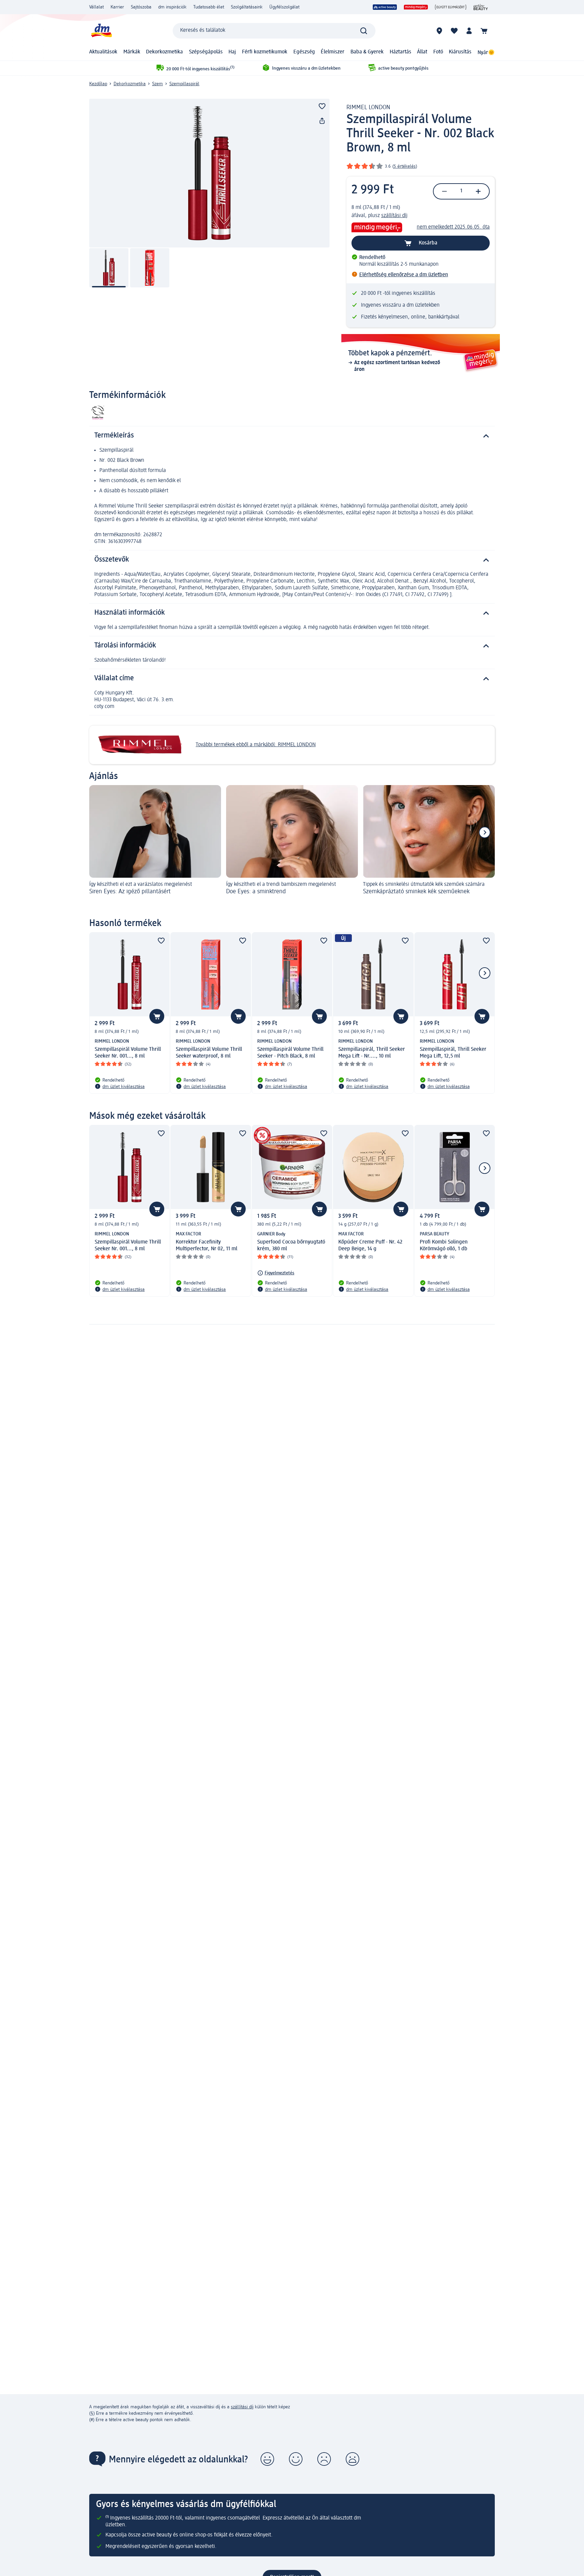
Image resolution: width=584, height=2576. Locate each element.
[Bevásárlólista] (454, 31)
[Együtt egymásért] (451, 7)
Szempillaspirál (184, 84)
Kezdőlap (98, 84)
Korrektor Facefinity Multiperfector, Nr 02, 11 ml (206, 1246)
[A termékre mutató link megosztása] (322, 121)
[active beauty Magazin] (481, 7)
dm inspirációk (172, 7)
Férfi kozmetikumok (265, 52)
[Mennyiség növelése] (478, 191)
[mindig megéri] (416, 7)
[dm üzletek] (439, 31)
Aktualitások (103, 52)
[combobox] (274, 31)
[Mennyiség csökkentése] (444, 191)
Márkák (132, 52)
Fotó (438, 52)
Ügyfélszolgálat (284, 7)
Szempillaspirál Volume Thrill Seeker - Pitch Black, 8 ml (290, 1053)
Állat (422, 52)
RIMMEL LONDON (368, 108)
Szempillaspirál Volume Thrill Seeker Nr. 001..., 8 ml (128, 1053)
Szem (157, 84)
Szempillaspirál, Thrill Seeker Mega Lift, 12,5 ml (453, 1053)
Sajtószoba (141, 7)
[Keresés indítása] (364, 31)
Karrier (117, 7)
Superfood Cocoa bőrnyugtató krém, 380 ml (291, 1246)
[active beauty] (385, 7)
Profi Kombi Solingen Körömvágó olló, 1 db (444, 1246)
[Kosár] (484, 31)
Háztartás (400, 52)
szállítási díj (394, 216)
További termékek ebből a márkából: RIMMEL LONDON (256, 745)
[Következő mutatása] (485, 832)
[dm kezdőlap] (101, 31)
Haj (232, 52)
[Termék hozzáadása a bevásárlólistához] (322, 106)
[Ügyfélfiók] (469, 31)
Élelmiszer (333, 52)
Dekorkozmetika (164, 52)
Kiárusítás (460, 52)
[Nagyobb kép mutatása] (209, 173)
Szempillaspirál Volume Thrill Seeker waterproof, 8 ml (209, 1053)
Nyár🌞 (486, 53)
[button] (267, 2459)
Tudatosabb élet (209, 7)
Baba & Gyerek (367, 52)
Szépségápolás (206, 52)
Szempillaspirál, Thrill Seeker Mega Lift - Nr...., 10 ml (372, 1053)
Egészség (304, 52)
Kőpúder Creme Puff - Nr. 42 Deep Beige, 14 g (370, 1246)
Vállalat (96, 7)
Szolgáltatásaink (247, 7)
